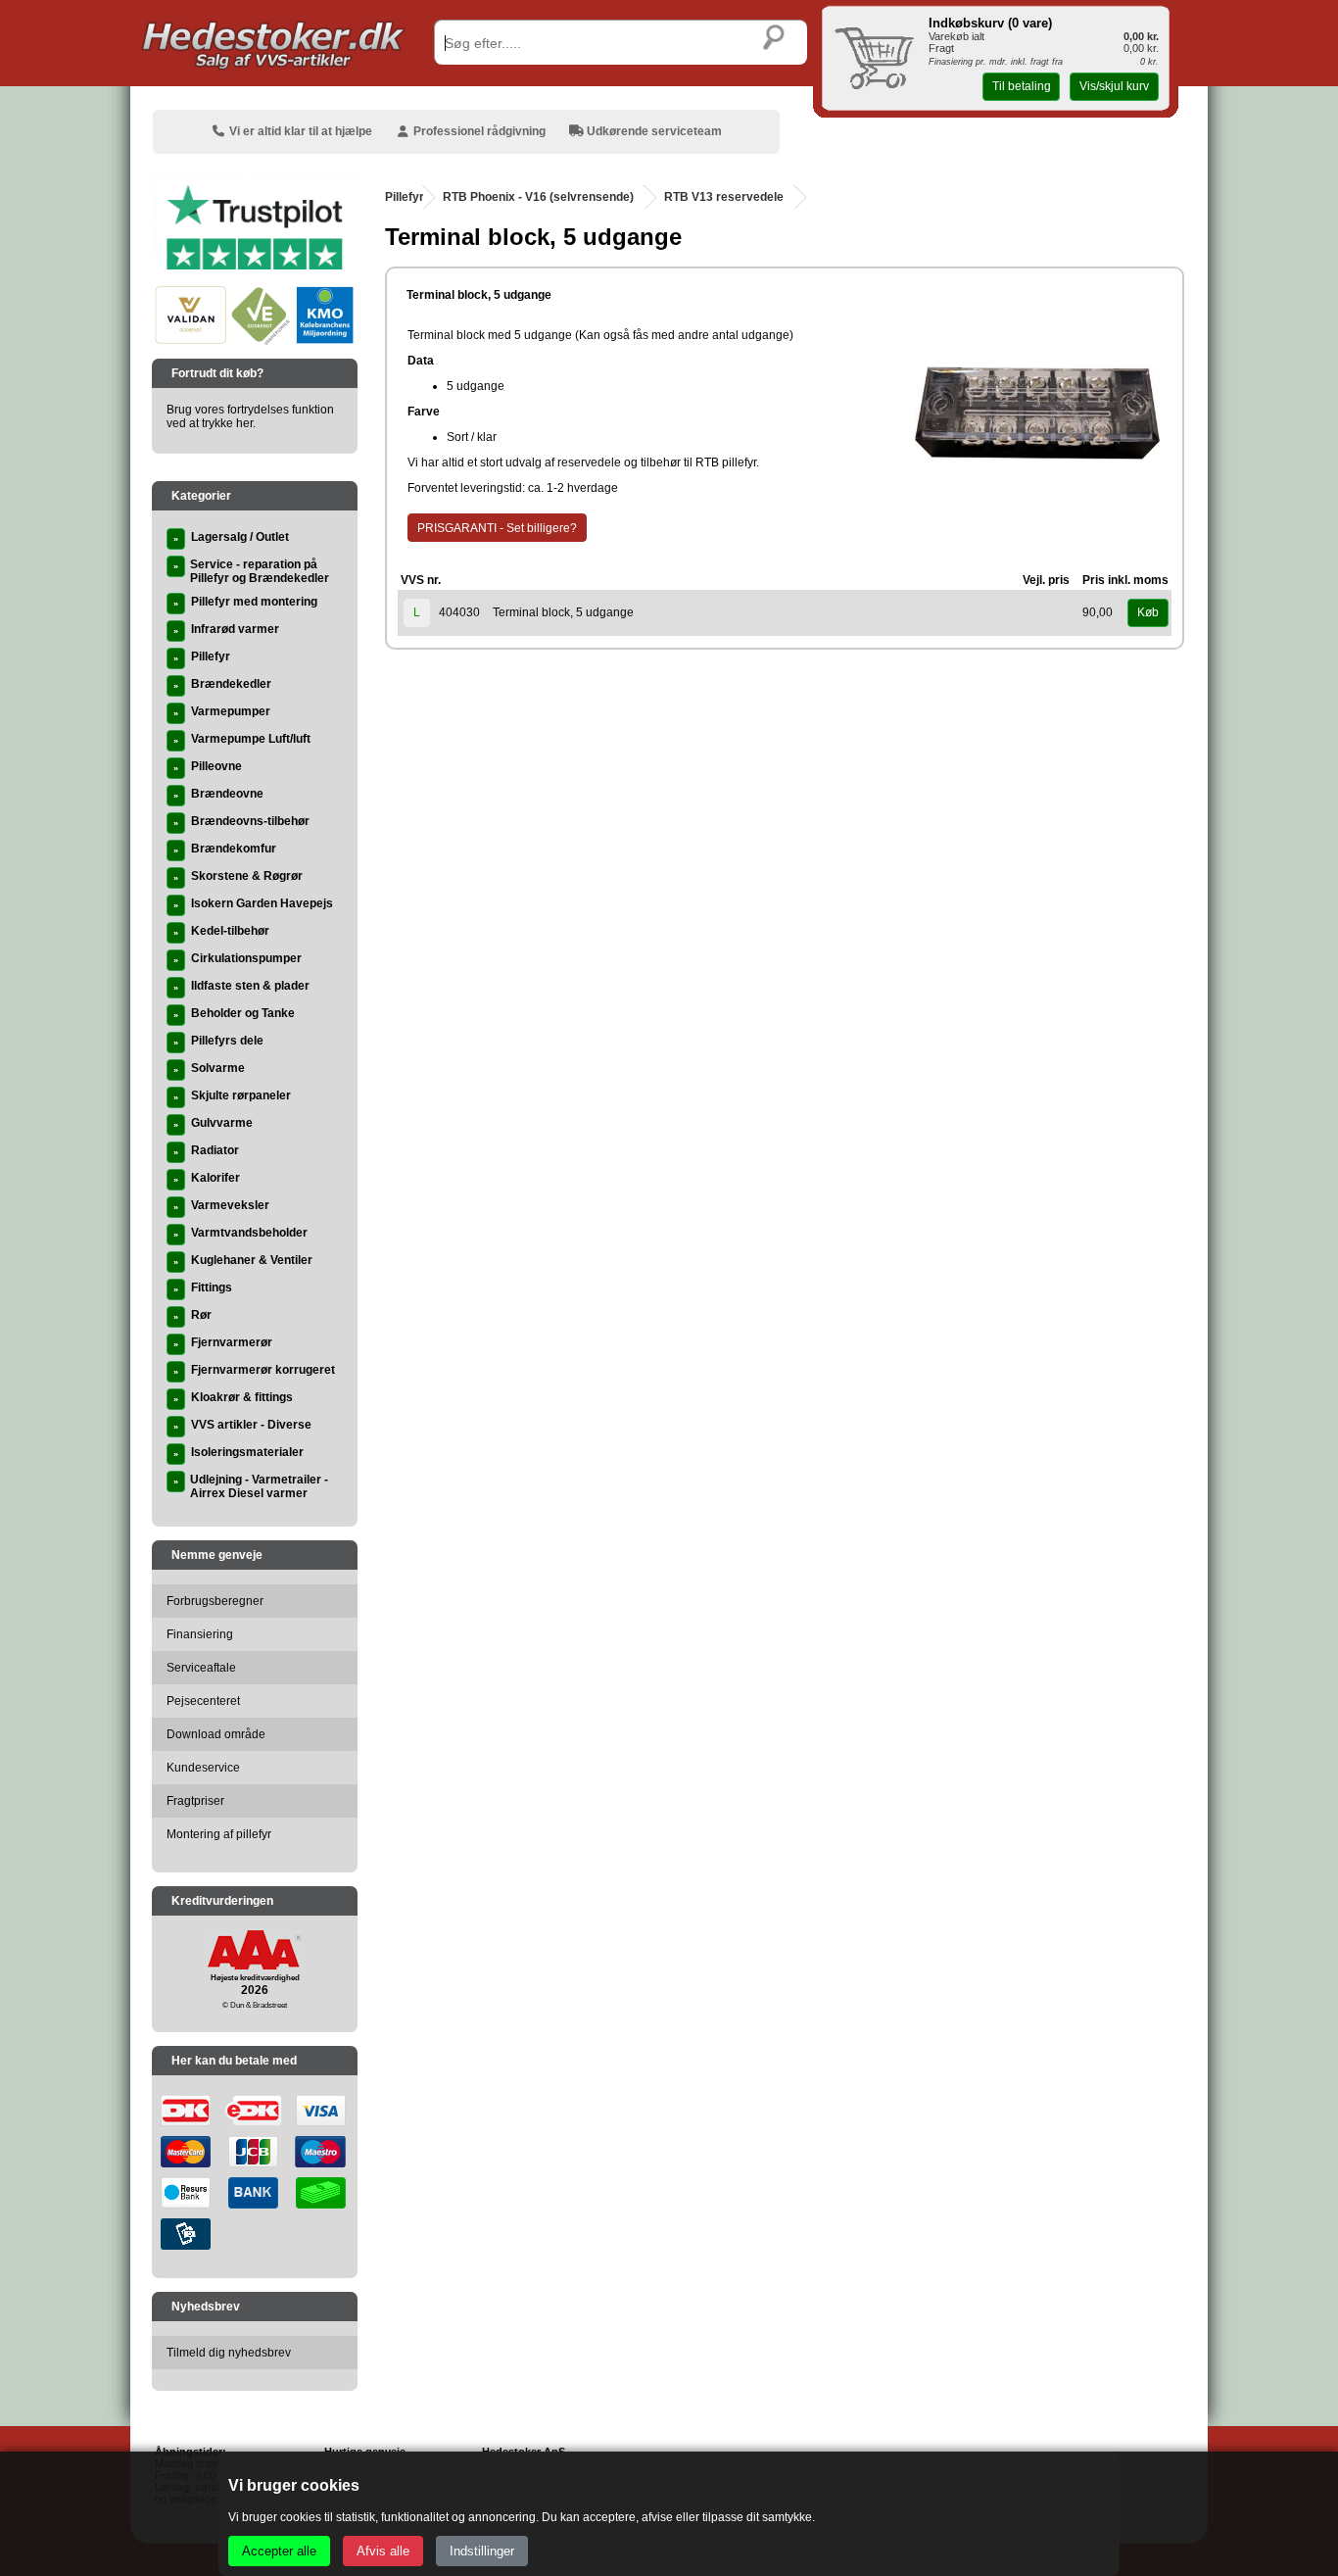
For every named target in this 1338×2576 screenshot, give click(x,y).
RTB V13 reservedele (724, 197)
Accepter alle (279, 2551)
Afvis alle (383, 2551)
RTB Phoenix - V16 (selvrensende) (538, 197)
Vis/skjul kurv (1114, 86)
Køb (1148, 612)
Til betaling (1022, 86)
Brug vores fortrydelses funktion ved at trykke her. (250, 416)
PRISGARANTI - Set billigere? (497, 528)
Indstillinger (482, 2551)
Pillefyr (405, 197)
